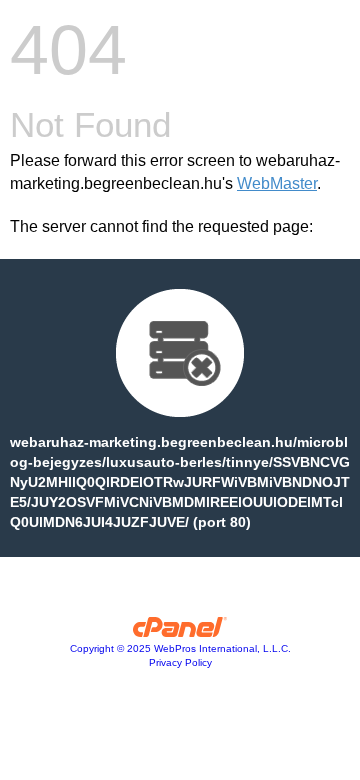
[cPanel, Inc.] (180, 632)
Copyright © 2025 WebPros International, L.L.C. (180, 648)
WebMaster (277, 183)
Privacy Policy (180, 662)
